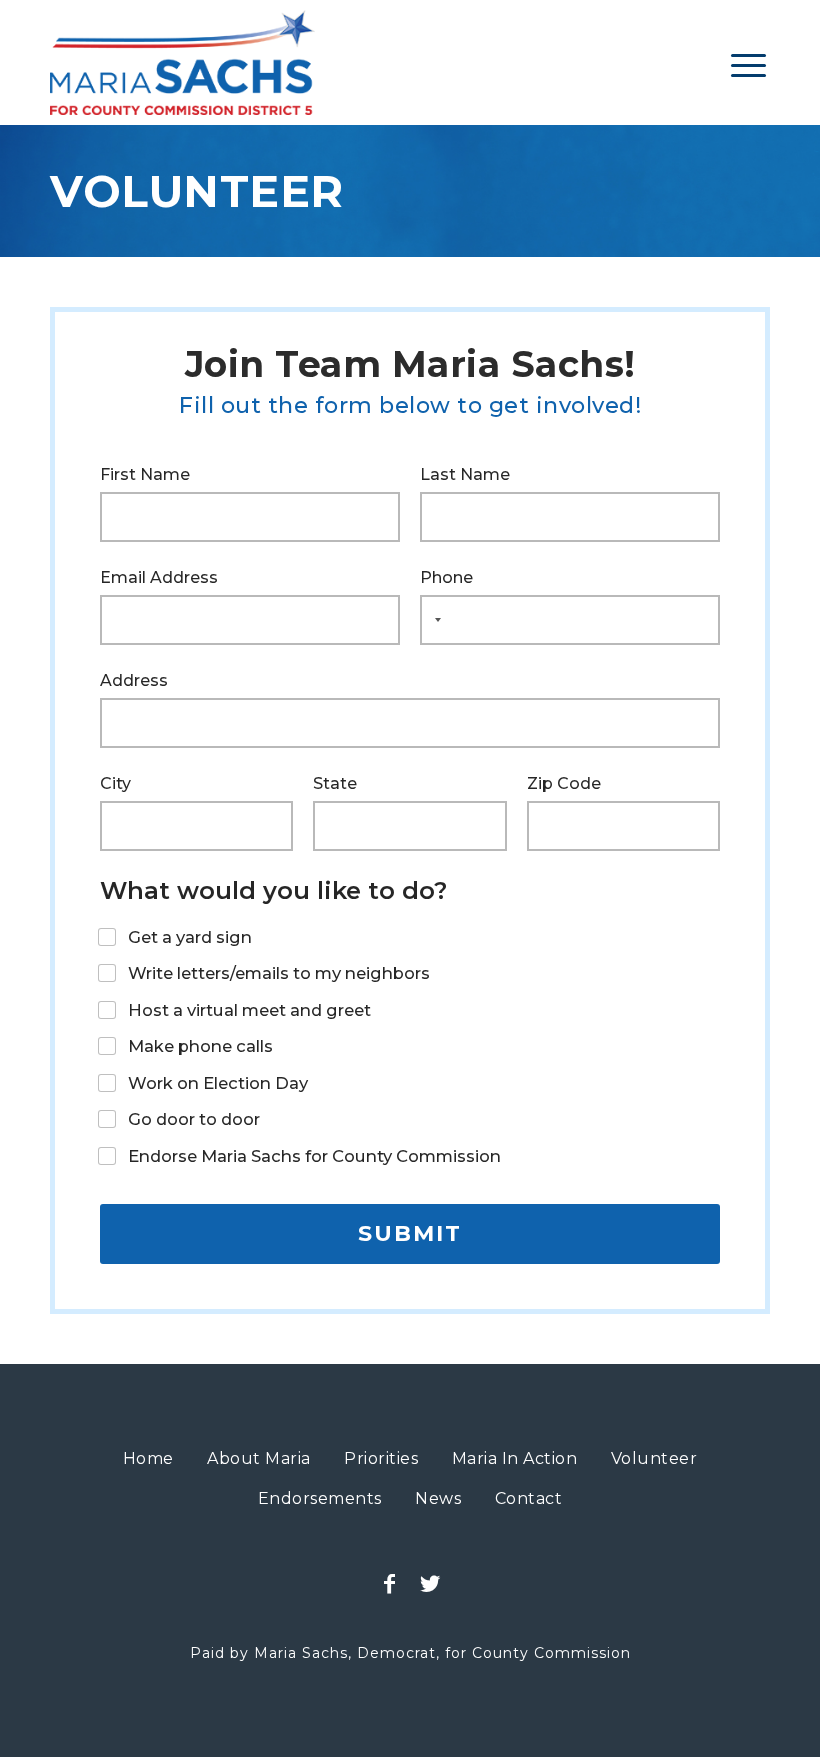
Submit (410, 1233)
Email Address (159, 577)
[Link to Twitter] (430, 1584)
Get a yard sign (190, 937)
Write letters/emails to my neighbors (279, 973)
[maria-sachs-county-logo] (182, 62)
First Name (145, 474)
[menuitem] (748, 65)
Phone (446, 577)
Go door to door (194, 1119)
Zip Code (564, 783)
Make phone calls (200, 1046)
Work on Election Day (218, 1083)
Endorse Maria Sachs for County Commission (314, 1156)
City (115, 783)
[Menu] (748, 65)
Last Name (465, 474)
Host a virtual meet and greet (249, 1010)
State (335, 783)
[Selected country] (434, 620)
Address (134, 680)
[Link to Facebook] (390, 1584)
